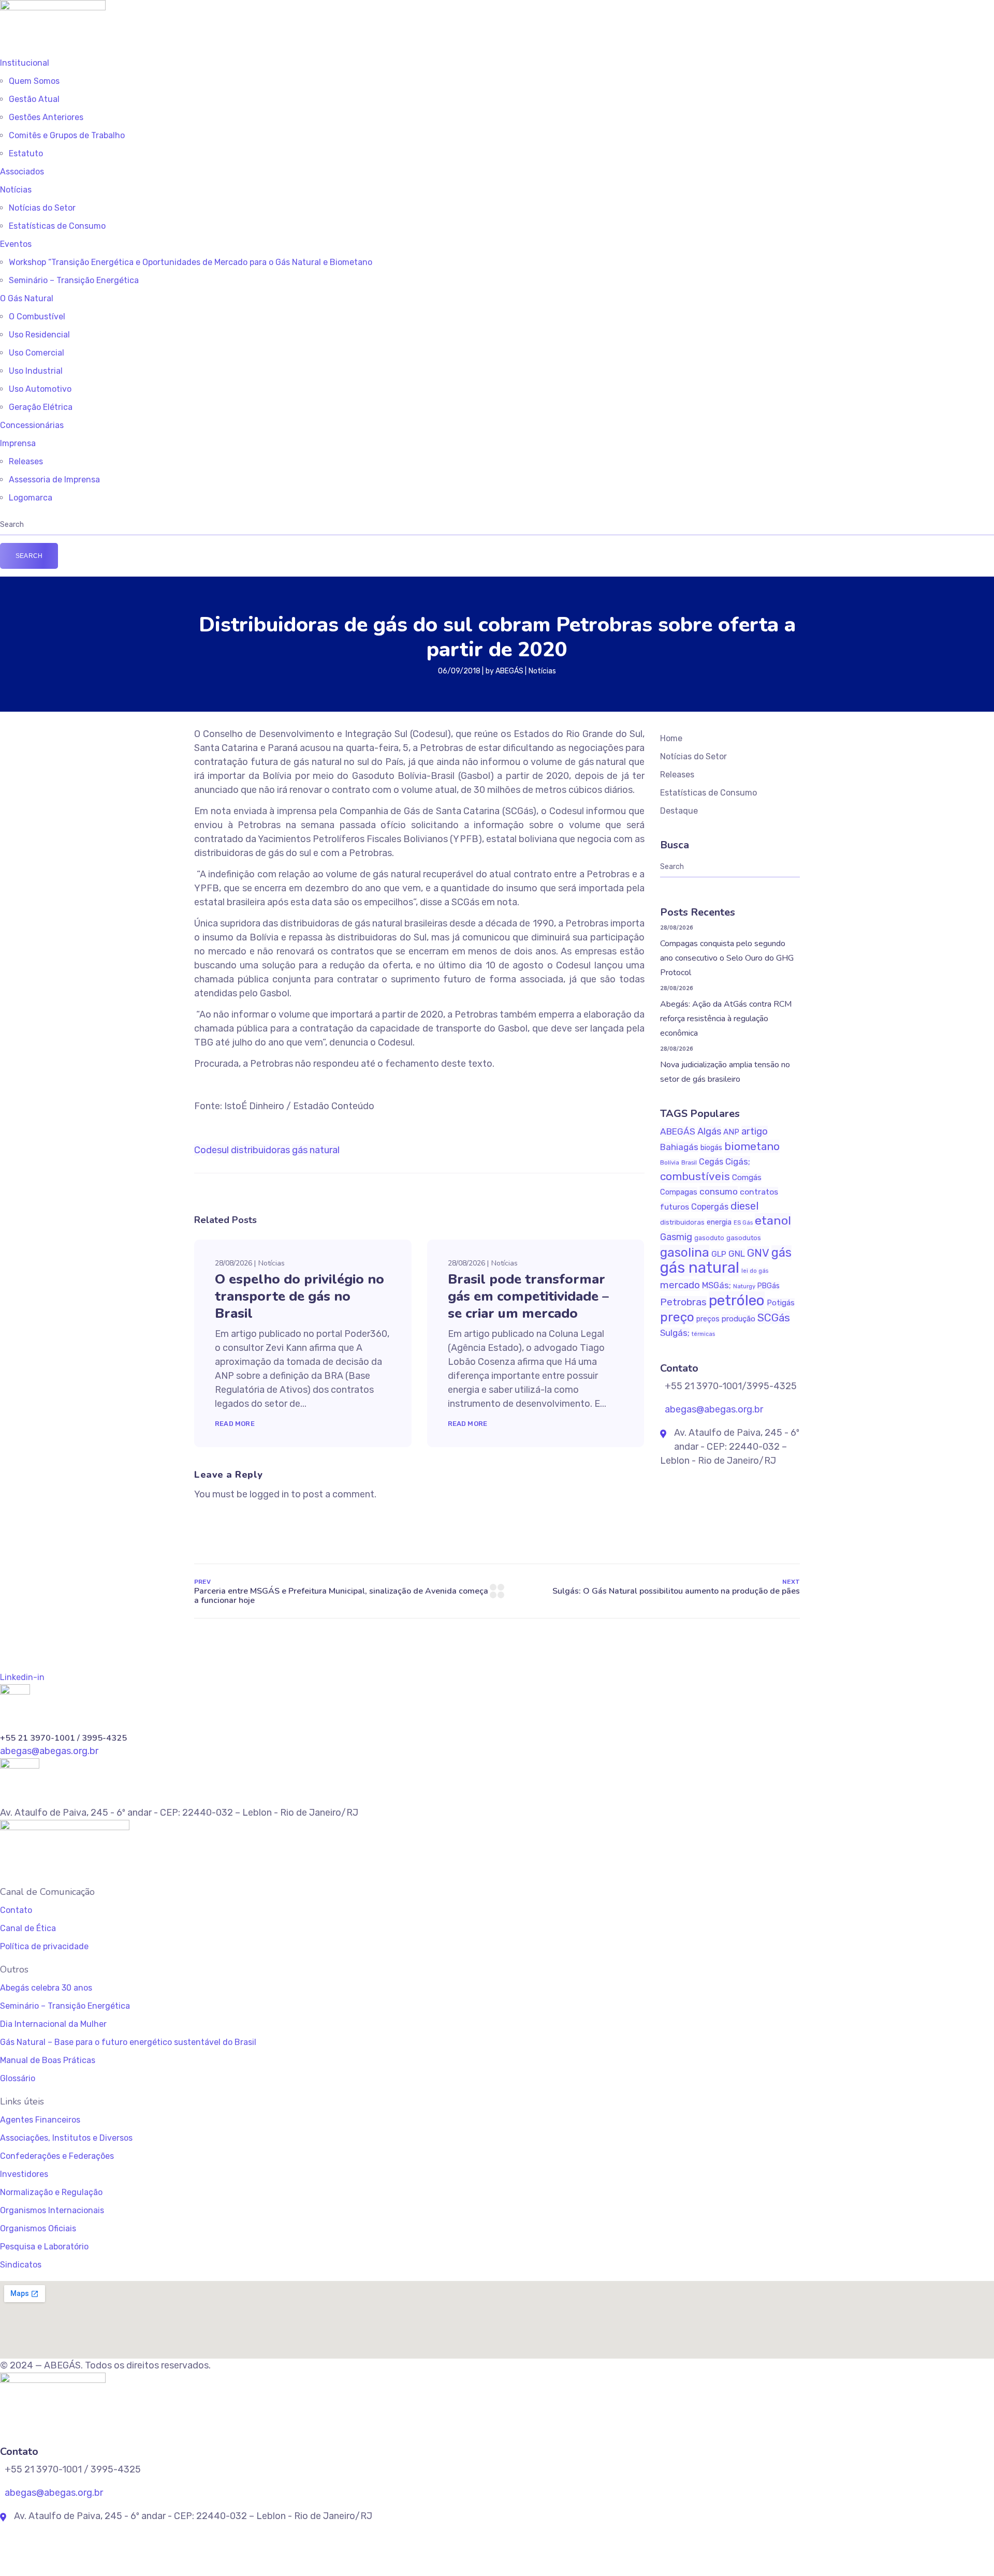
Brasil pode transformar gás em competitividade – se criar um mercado (528, 1296)
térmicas (703, 1334)
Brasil (689, 1162)
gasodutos (744, 1238)
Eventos (16, 244)
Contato (16, 1910)
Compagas (679, 1192)
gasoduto (709, 1238)
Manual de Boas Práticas (48, 2060)
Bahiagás (679, 1147)
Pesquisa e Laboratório (44, 2247)
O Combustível (37, 317)
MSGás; (717, 1285)
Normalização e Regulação (51, 2192)
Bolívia (670, 1162)
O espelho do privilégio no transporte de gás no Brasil (299, 1296)
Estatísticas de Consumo (57, 226)
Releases (26, 461)
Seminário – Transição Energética (74, 280)
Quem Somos (34, 81)
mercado (680, 1285)
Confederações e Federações (57, 2156)
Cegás (711, 1162)
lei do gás (755, 1271)
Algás (709, 1131)
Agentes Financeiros (40, 2120)
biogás (711, 1148)
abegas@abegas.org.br (713, 1409)
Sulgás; (675, 1333)
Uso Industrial (36, 371)
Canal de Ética (28, 1928)
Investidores (24, 2174)
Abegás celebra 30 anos (46, 1988)
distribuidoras (260, 1150)
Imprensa (18, 443)
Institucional (25, 63)
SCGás (774, 1318)
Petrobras (683, 1302)
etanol (773, 1220)
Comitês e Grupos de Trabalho (67, 135)
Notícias (16, 190)
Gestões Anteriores (46, 117)
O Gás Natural (27, 298)
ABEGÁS (509, 671)
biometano (752, 1146)
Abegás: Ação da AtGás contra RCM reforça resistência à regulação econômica (726, 1019)
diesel (744, 1206)
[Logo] (53, 7)
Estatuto (26, 153)
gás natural (316, 1150)
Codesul (211, 1150)
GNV (758, 1253)
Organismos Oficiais (38, 2228)
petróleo (737, 1300)
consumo (719, 1191)
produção (739, 1319)
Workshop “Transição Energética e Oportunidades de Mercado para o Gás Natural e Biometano (191, 262)
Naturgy (744, 1286)
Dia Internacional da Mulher (53, 2024)
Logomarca (31, 498)
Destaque (679, 811)
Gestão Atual (34, 99)
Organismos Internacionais (52, 2210)
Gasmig (676, 1237)
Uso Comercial (36, 353)
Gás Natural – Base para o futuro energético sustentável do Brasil (128, 2042)
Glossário (18, 2078)
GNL (737, 1254)
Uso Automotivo (40, 389)
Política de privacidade (44, 1946)
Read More (235, 1424)
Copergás (710, 1207)
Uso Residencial (39, 335)
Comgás (747, 1177)
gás (781, 1253)
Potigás (781, 1303)
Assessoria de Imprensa (54, 480)
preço (677, 1317)
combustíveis (695, 1176)
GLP (719, 1254)
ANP (731, 1132)
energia (719, 1222)
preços (708, 1319)
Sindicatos (21, 2265)
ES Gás (743, 1223)
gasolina (685, 1252)
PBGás (769, 1286)
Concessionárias (32, 425)
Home (671, 738)
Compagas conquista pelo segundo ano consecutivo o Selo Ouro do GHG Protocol (727, 958)
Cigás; (738, 1161)
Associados (22, 172)
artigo (755, 1131)
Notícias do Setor (42, 208)
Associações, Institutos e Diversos (66, 2138)
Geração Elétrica (41, 407)
